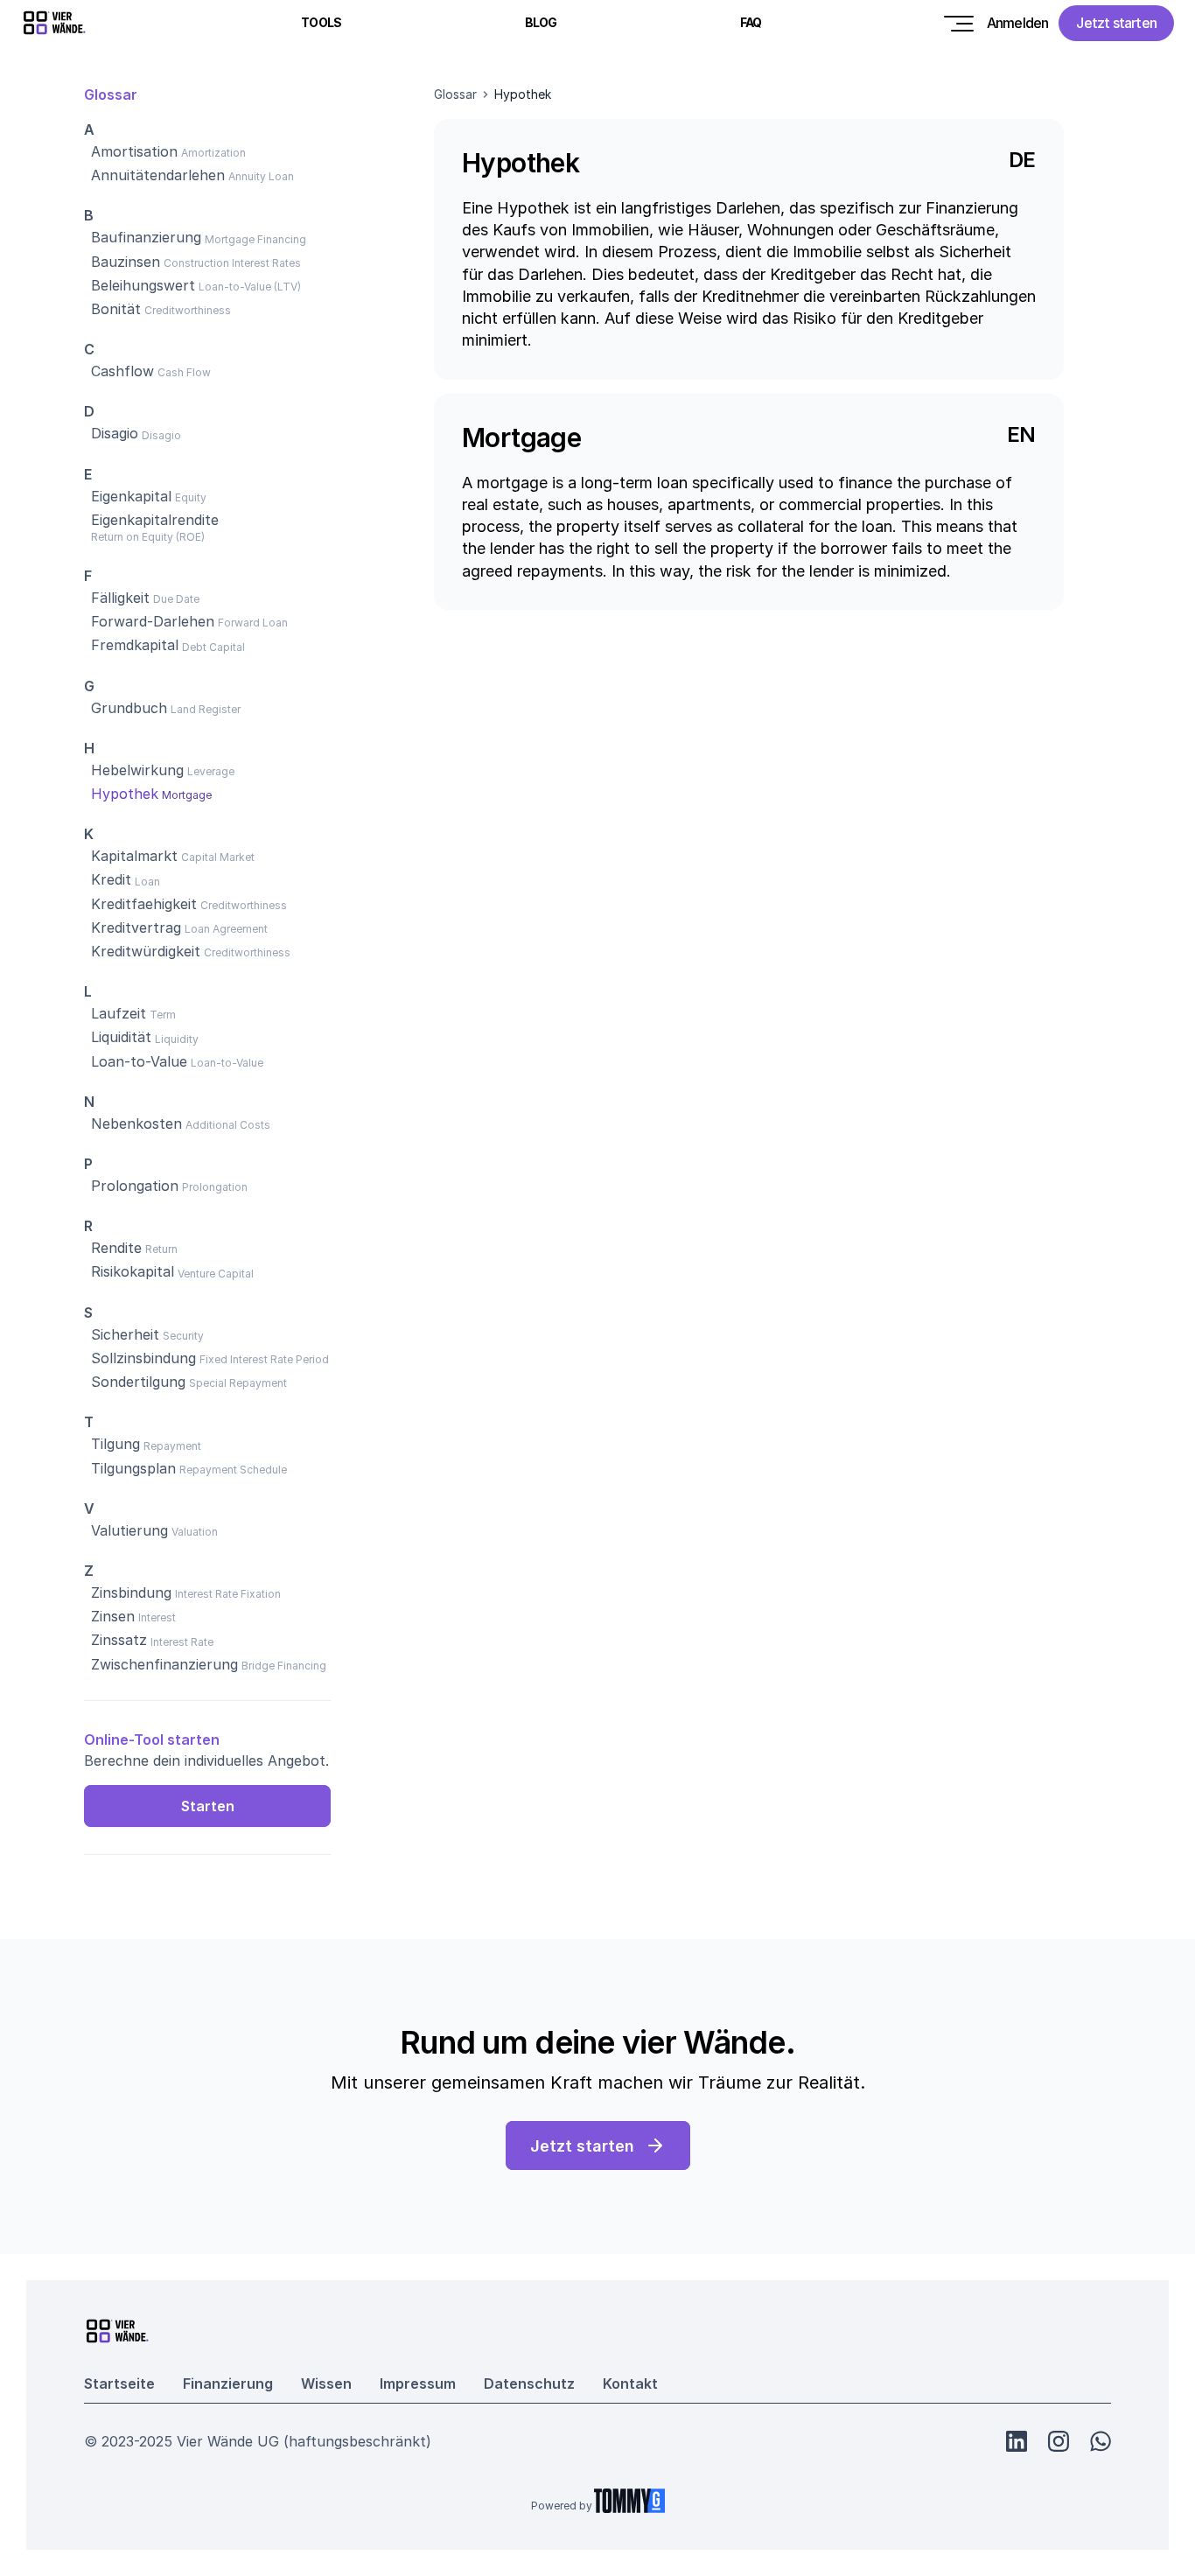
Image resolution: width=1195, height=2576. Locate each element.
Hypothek (125, 794)
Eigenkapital (131, 496)
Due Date (176, 599)
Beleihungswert (143, 285)
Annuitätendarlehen (158, 175)
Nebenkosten (136, 1123)
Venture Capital (216, 1274)
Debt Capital (213, 647)
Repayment (172, 1446)
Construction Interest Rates (232, 263)
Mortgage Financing (255, 239)
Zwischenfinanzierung (164, 1664)
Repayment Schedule (233, 1470)
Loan (147, 882)
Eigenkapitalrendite (155, 520)
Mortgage (187, 795)
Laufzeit (119, 1013)
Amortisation (134, 151)
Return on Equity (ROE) (148, 537)
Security (183, 1336)
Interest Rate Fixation (228, 1594)
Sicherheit (125, 1334)
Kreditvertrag (136, 927)
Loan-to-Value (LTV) (250, 287)
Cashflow (122, 371)
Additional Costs (228, 1125)
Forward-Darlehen (153, 621)
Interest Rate (182, 1642)
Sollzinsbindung (143, 1358)
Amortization (213, 153)
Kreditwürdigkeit (146, 951)
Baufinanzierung (146, 237)
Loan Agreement (226, 929)
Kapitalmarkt (134, 856)
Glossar (455, 94)
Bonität (116, 309)
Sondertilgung (138, 1382)
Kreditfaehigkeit (144, 904)
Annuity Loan (261, 176)
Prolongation (135, 1186)
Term (163, 1015)
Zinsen (113, 1616)
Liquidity (177, 1039)
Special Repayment (238, 1383)
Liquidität (121, 1037)
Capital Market (218, 857)
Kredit (111, 879)
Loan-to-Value (139, 1061)
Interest (157, 1617)
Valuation (195, 1532)
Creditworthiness (188, 310)
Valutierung (129, 1530)
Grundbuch (129, 708)
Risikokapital (133, 1271)
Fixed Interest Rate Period (264, 1359)
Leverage (211, 771)
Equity (191, 497)
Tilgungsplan (133, 1468)
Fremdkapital (135, 645)
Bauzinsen (126, 262)
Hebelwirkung (137, 770)
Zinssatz (119, 1640)
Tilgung (115, 1444)
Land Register (206, 709)
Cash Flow (184, 372)
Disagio (115, 433)
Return (161, 1249)
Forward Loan (253, 623)
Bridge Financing (284, 1666)
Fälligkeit (120, 598)
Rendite (116, 1248)
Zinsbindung (131, 1592)
